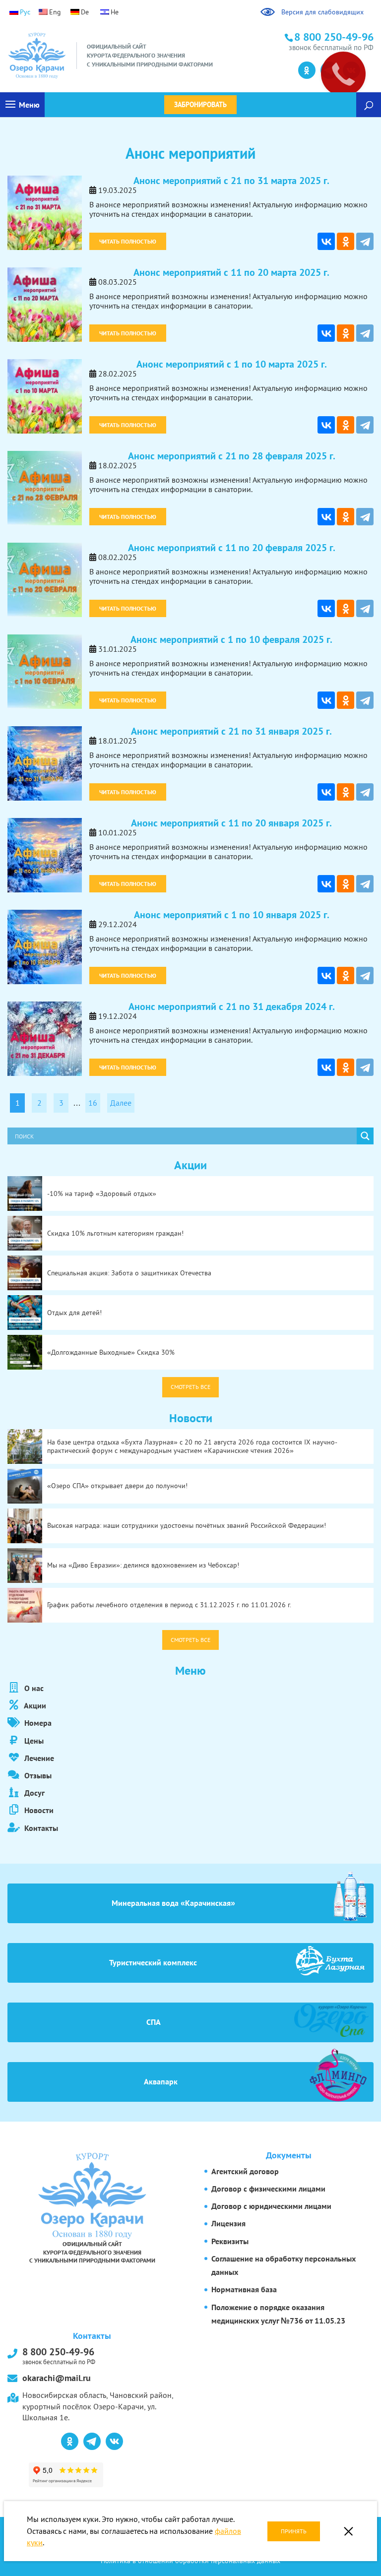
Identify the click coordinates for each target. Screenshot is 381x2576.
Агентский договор (245, 2171)
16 (93, 1103)
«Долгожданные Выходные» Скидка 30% (111, 1352)
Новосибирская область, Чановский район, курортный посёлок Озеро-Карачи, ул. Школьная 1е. (98, 2406)
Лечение (38, 1758)
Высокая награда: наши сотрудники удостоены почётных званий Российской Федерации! (187, 1525)
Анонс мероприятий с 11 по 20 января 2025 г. (231, 823)
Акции (34, 1705)
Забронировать (200, 105)
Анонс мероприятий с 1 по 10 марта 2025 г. (232, 364)
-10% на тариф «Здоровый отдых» (102, 1194)
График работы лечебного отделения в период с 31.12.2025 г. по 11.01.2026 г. (169, 1605)
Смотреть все (190, 1387)
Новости (38, 1810)
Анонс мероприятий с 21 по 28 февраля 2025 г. (232, 456)
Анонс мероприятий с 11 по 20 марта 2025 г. (231, 272)
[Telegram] (365, 241)
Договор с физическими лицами (268, 2189)
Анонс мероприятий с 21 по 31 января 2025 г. (231, 731)
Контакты (40, 1828)
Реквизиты (230, 2241)
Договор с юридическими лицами (271, 2206)
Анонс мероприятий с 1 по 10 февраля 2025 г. (231, 639)
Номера (37, 1723)
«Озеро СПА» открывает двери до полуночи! (117, 1486)
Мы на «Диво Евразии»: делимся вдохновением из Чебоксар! (143, 1565)
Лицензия (228, 2223)
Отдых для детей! (74, 1313)
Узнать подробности (53, 55)
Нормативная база (244, 2289)
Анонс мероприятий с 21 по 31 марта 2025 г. (231, 181)
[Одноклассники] (346, 241)
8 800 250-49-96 (59, 2355)
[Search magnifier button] (365, 1136)
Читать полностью (128, 241)
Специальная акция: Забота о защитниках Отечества (129, 1273)
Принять (294, 2531)
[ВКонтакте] (326, 241)
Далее (121, 1103)
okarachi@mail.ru (57, 2378)
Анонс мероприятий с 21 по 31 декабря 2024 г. (232, 1006)
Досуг (33, 1793)
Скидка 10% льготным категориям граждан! (115, 1233)
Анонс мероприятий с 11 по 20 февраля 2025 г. (232, 548)
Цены (33, 1741)
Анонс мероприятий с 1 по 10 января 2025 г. (232, 915)
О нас (33, 1688)
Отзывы (37, 1775)
